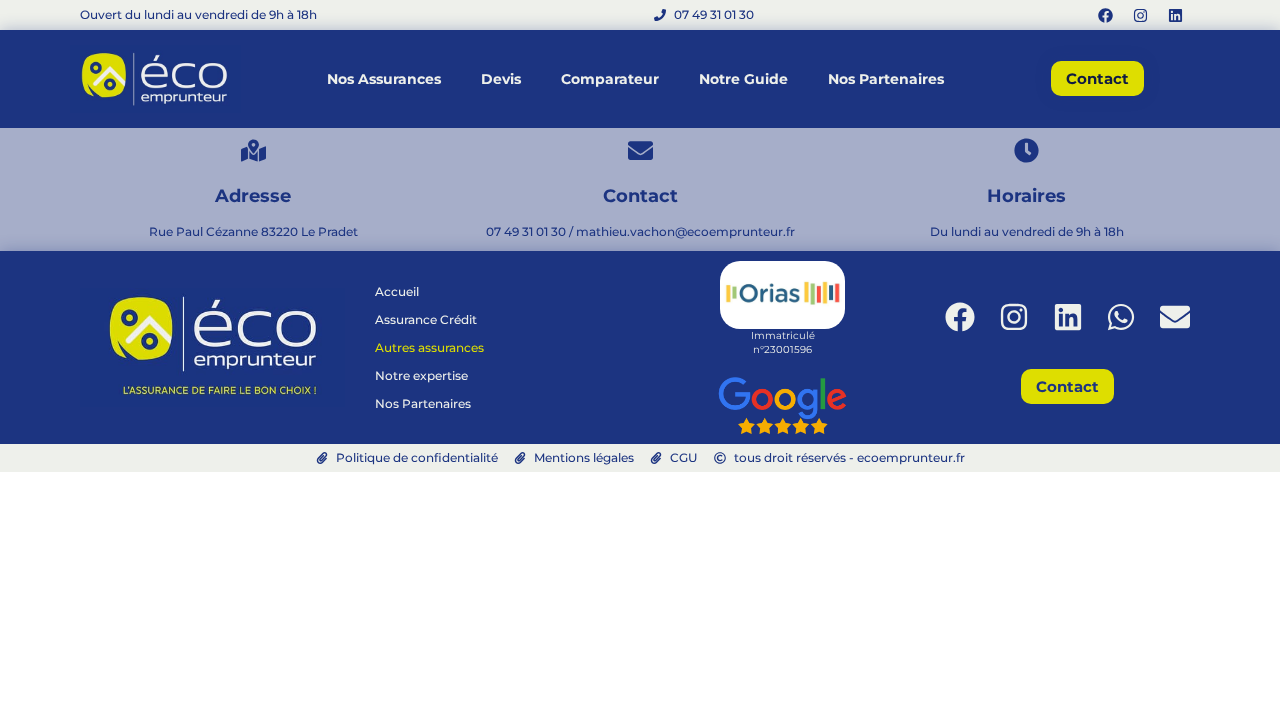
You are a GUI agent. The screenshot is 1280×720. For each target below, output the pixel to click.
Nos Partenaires (886, 79)
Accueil (397, 291)
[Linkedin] (1175, 15)
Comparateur (610, 79)
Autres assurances (429, 347)
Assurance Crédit (426, 319)
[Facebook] (1105, 15)
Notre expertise (421, 375)
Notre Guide (743, 79)
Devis (501, 79)
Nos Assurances (384, 79)
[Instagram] (1140, 15)
